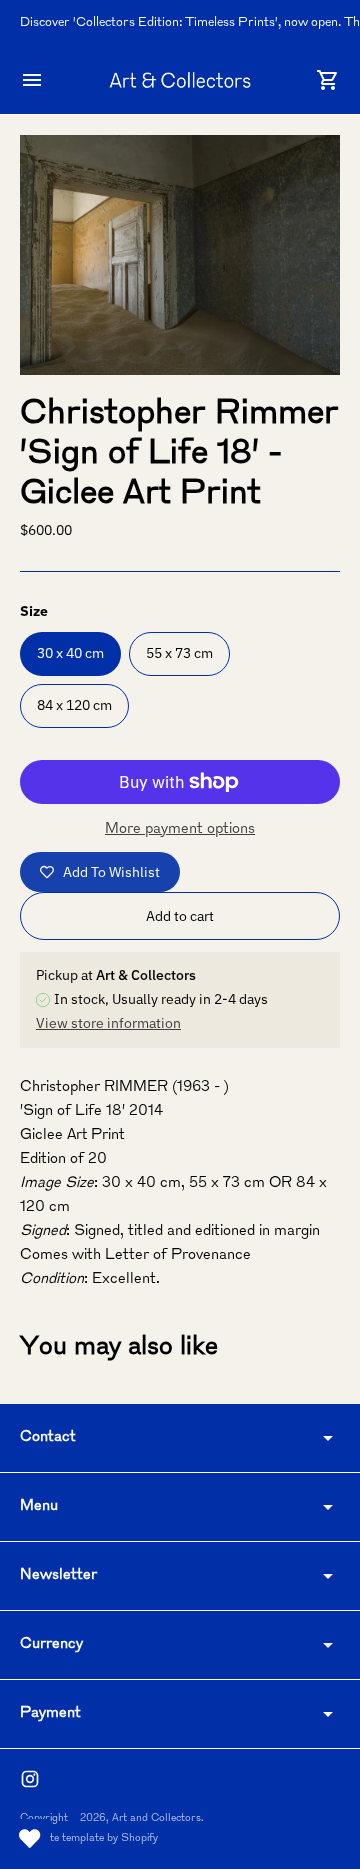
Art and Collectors (156, 1818)
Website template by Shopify (89, 1838)
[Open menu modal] (32, 80)
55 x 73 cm (179, 653)
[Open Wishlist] (30, 1839)
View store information (108, 1023)
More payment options (180, 829)
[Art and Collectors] (180, 79)
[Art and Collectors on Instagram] (30, 1779)
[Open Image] (180, 255)
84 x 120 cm (74, 705)
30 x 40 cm (70, 653)
